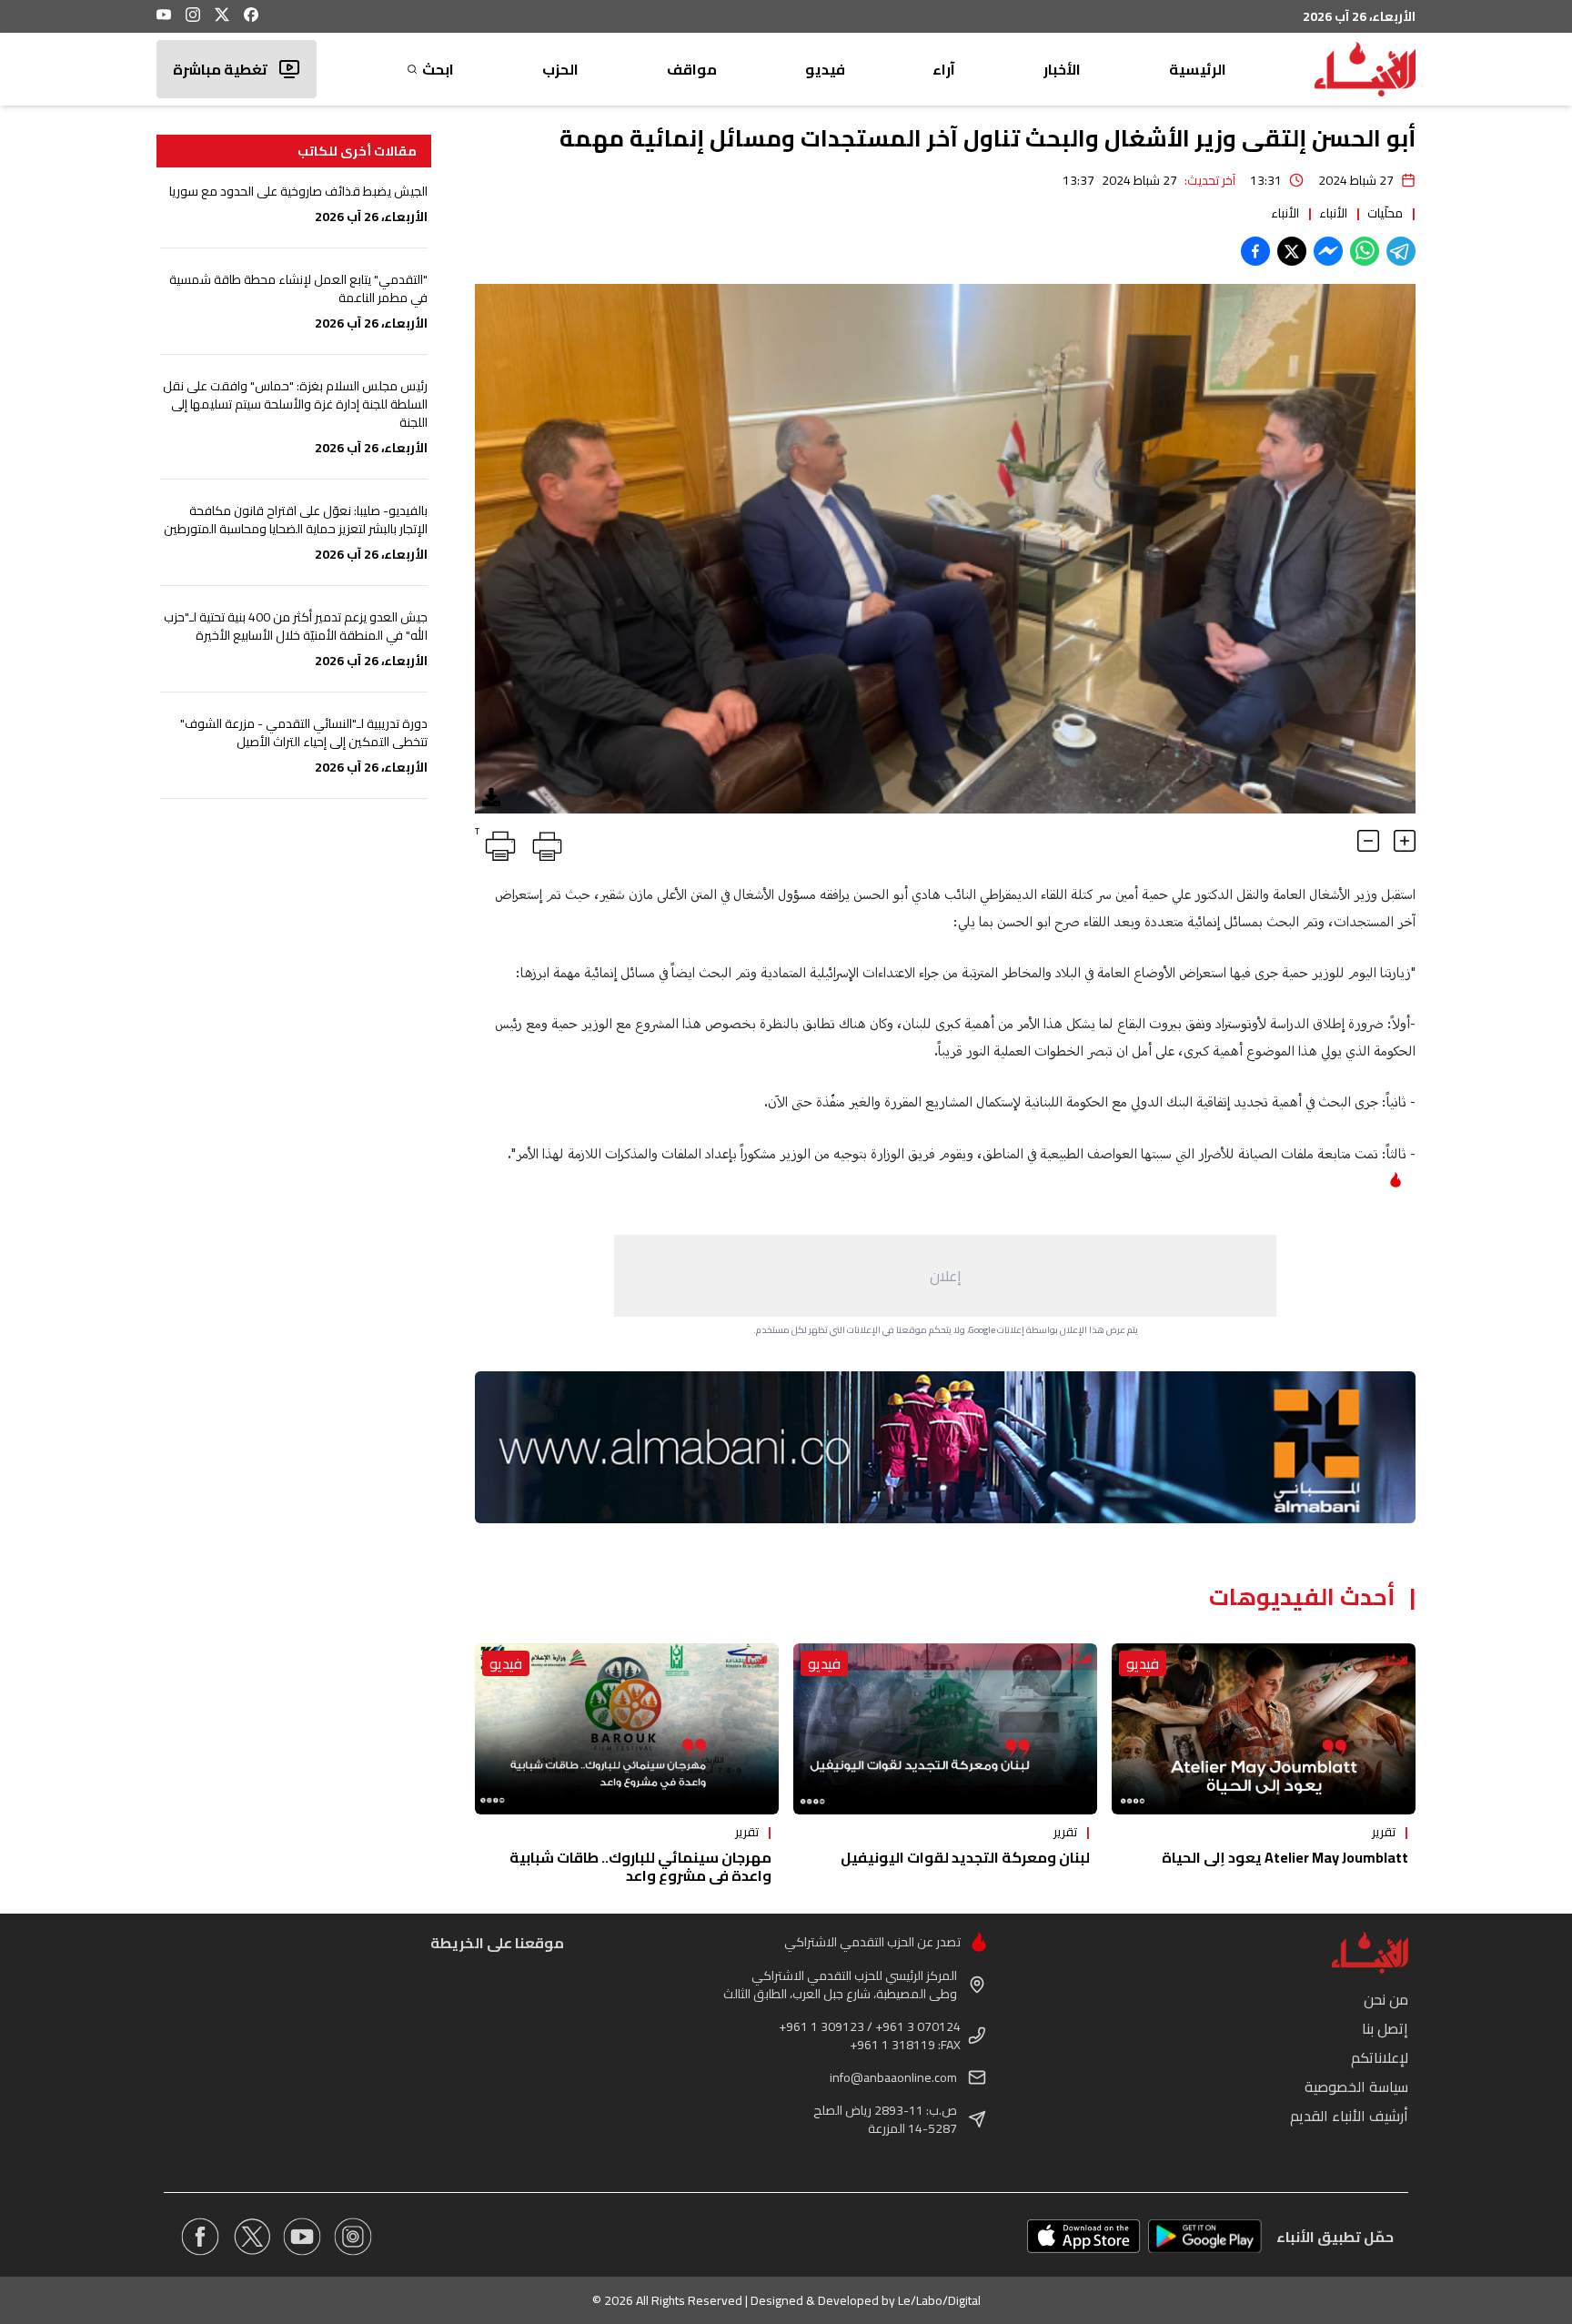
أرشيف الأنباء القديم (1349, 2116)
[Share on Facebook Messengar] (1328, 251)
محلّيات (1385, 213)
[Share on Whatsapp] (1365, 251)
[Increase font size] (1405, 841)
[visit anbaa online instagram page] (353, 2237)
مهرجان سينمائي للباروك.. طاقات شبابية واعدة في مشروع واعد (640, 1866)
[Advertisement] (945, 1276)
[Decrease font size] (1368, 841)
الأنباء (1333, 213)
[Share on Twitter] (1292, 251)
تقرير (1384, 1832)
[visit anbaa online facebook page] (200, 2237)
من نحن (1386, 1999)
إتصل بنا (1385, 2028)
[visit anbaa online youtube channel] (302, 2237)
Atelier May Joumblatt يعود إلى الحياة (1285, 1857)
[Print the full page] (544, 843)
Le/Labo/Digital (939, 2300)
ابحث (438, 69)
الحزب (560, 69)
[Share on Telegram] (1401, 251)
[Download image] (491, 797)
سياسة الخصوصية (1356, 2087)
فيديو (825, 69)
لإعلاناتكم (1380, 2057)
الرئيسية (1198, 69)
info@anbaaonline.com (893, 2077)
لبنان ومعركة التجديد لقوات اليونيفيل (965, 1857)
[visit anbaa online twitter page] (251, 2237)
